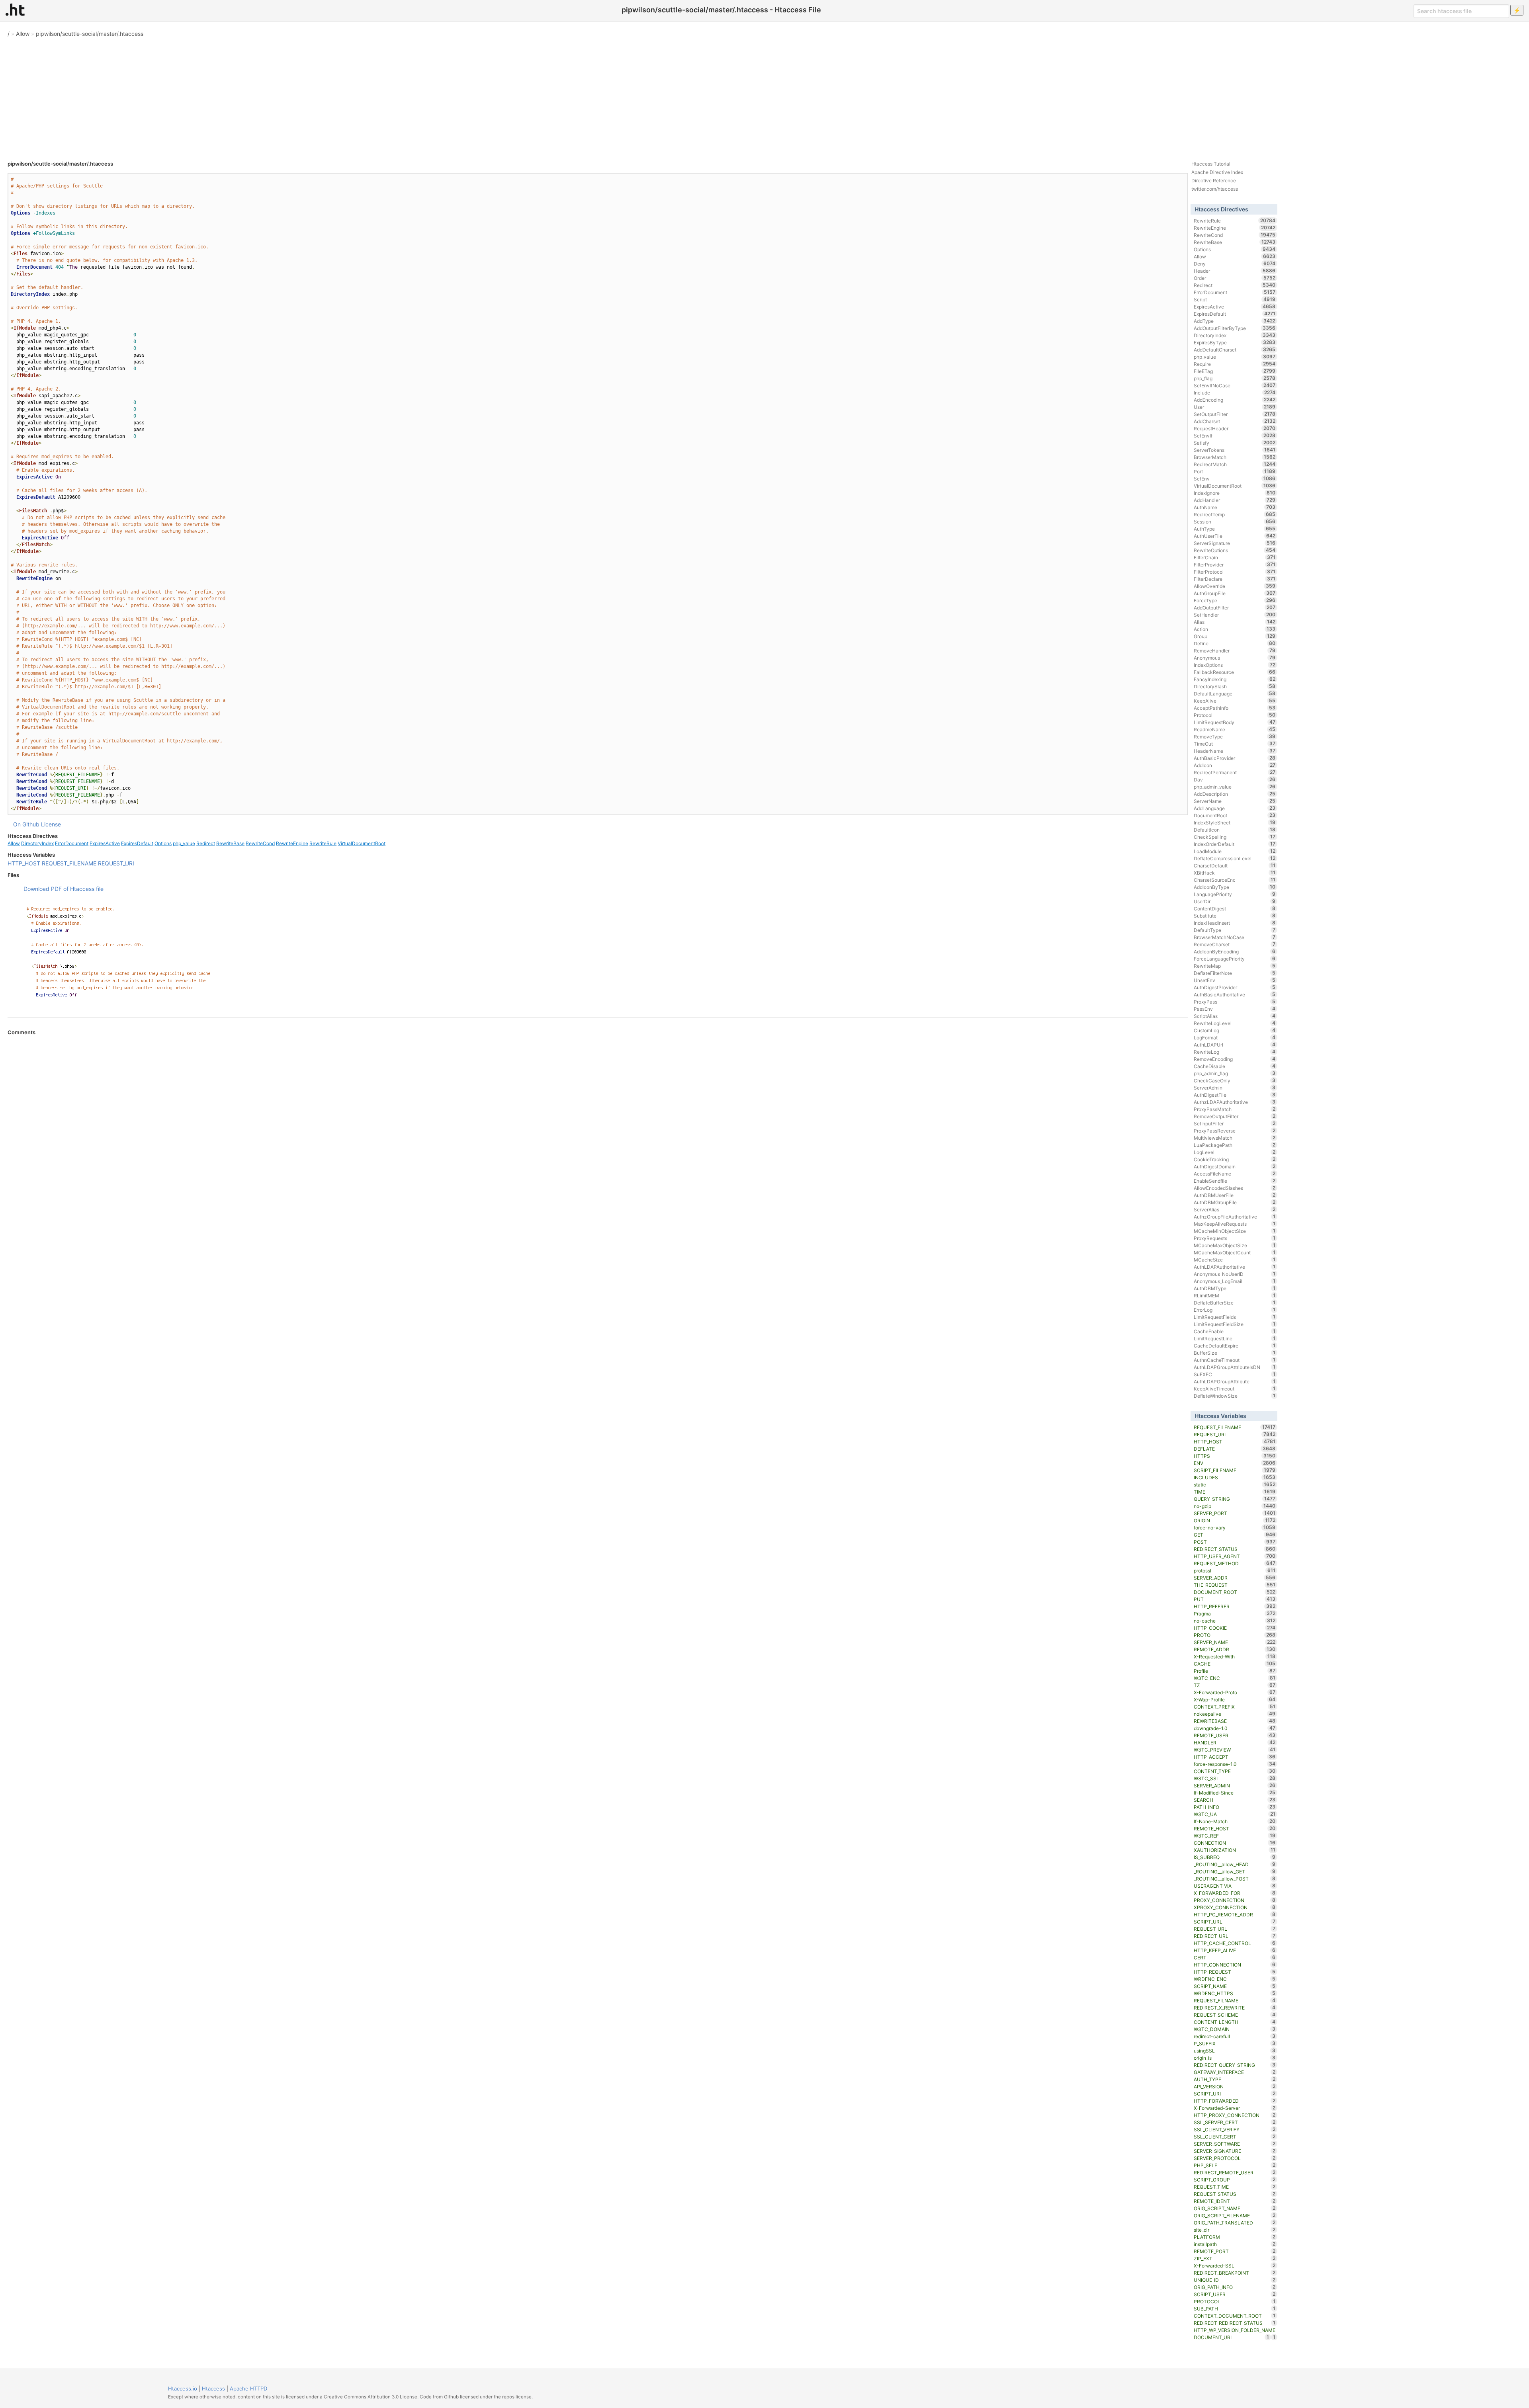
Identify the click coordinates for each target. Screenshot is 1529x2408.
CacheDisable (1235, 1066)
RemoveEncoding (1235, 1059)
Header (1235, 271)
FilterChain (1235, 557)
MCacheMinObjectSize (1235, 1231)
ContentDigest (1235, 908)
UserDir (1235, 901)
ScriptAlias (1235, 1016)
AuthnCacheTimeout (1235, 1360)
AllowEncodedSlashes (1235, 1188)
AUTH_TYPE (1235, 2079)
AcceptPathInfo (1235, 708)
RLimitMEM (1235, 1295)
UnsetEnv (1235, 980)
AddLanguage (1235, 808)
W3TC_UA (1235, 1814)
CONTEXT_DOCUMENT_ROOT (1235, 2316)
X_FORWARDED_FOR (1235, 1893)
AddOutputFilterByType (1235, 328)
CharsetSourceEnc (1235, 880)
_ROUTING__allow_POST (1235, 1879)
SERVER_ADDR (1235, 1578)
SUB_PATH (1235, 2308)
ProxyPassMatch (1235, 1109)
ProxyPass (1235, 1002)
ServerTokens (1235, 450)
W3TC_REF (1235, 1836)
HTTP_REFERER (1235, 1606)
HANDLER (1235, 1742)
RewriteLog (1235, 1052)
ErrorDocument (72, 843)
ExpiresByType (1235, 342)
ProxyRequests (1235, 1238)
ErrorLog (1235, 1310)
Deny (1235, 264)
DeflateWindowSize (1235, 1396)
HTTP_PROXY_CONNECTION (1235, 2115)
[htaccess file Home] (15, 10)
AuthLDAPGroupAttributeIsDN (1235, 1367)
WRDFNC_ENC (1235, 1979)
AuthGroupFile (1235, 593)
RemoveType (1235, 736)
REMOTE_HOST (1235, 1828)
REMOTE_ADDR (1235, 1649)
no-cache (1235, 1621)
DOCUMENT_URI (1231, 2337)
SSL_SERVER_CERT (1235, 2122)
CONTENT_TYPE (1235, 1771)
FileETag (1235, 371)
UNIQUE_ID (1235, 2280)
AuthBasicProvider (1235, 758)
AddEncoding (1235, 400)
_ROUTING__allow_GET (1235, 1871)
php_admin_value (1235, 787)
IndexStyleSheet (1235, 822)
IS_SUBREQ (1235, 1857)
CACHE (1235, 1664)
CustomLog (1235, 1030)
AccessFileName (1235, 1174)
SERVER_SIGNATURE (1235, 2151)
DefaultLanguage (1235, 693)
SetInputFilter (1235, 1123)
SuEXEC (1235, 1374)
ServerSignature (1235, 543)
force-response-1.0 (1235, 1764)
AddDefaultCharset (1235, 350)
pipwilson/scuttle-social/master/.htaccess (90, 34)
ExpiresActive (105, 843)
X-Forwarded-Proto (1235, 1692)
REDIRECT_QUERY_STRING (1235, 2065)
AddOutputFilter (1235, 607)
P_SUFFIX (1235, 2043)
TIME (1235, 1492)
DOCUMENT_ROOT (1235, 1592)
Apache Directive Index (1217, 172)
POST (1235, 1542)
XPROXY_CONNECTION (1235, 1907)
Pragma (1235, 1613)
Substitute (1235, 916)
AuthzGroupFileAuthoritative (1235, 1217)
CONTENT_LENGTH (1235, 2022)
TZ (1235, 1685)
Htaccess (213, 2388)
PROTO (1235, 1635)
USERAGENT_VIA (1235, 1886)
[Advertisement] (764, 96)
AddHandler (1235, 500)
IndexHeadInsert (1235, 923)
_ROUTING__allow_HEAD (1235, 1864)
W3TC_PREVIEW (1235, 1750)
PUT (1235, 1599)
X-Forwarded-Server (1235, 2108)
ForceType (1235, 600)
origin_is (1235, 2058)
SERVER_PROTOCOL (1235, 2158)
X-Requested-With (1235, 1656)
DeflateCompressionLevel (1235, 858)
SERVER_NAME (1235, 1642)
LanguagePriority (1235, 894)
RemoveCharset (1235, 944)
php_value (184, 843)
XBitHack (1235, 873)
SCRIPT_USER (1235, 2294)
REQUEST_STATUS (1235, 2194)
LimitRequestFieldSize (1235, 1324)
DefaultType (1235, 930)
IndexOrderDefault (1235, 844)
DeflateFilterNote (1235, 973)
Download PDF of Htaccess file (64, 889)
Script (1235, 299)
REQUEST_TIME (1235, 2187)
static (1235, 1484)
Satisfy (1235, 443)
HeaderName (1235, 751)
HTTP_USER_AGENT (1235, 1556)
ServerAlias (1235, 1209)
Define (1235, 643)
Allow (23, 34)
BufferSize (1235, 1353)
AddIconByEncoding (1235, 951)
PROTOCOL (1235, 2301)
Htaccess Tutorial (1211, 164)
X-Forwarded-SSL (1235, 2265)
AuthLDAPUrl (1235, 1045)
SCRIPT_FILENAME (1235, 1470)
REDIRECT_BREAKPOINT (1235, 2273)
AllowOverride (1235, 586)
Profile (1235, 1671)
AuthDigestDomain (1235, 1166)
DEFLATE (1235, 1449)
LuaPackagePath (1235, 1145)
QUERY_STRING (1235, 1499)
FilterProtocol (1235, 572)
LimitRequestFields (1235, 1317)
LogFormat (1235, 1037)
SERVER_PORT (1235, 1513)
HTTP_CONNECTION (1235, 1965)
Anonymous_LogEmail (1235, 1281)
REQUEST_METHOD (1235, 1563)
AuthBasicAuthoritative (1235, 994)
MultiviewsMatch (1235, 1138)
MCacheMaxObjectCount (1235, 1252)
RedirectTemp (1235, 514)
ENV (1235, 1463)
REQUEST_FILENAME (69, 863)
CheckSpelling (1235, 837)
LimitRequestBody (1235, 722)
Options (163, 843)
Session (1235, 521)
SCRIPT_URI (1235, 2094)
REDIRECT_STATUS (1235, 1549)
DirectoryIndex (37, 843)
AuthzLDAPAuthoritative (1235, 1102)
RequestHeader (1235, 428)
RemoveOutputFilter (1235, 1116)
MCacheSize (1235, 1260)
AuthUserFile (1235, 536)
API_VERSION (1235, 2086)
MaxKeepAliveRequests (1235, 1224)
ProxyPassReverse (1235, 1131)
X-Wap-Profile (1235, 1699)
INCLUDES (1235, 1477)
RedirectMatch (1235, 464)
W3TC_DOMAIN (1235, 2029)
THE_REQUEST (1235, 1585)
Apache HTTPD (248, 2388)
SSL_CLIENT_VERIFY (1235, 2129)
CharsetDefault (1235, 865)
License (51, 824)
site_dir (1235, 2230)
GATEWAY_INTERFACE (1235, 2072)
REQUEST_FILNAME (1235, 2000)
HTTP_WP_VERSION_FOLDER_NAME (1235, 2331)
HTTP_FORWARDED (1235, 2101)
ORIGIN (1235, 1520)
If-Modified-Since (1235, 1793)
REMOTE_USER (1235, 1735)
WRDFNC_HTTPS (1235, 1993)
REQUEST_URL (1235, 1929)
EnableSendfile (1235, 1181)
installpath (1235, 2244)
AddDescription (1235, 794)
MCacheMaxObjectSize (1235, 1245)
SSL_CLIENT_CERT (1235, 2137)
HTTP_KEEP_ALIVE (1235, 1950)
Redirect (206, 843)
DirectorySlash (1235, 686)
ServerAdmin (1235, 1088)
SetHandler (1235, 615)
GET (1235, 1535)
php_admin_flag (1235, 1073)
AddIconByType (1235, 887)
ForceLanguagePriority (1235, 959)
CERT (1235, 1957)
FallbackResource (1235, 672)
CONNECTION (1235, 1843)
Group (1235, 636)
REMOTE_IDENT (1235, 2201)
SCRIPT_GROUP (1235, 2180)
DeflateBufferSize (1235, 1303)
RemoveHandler (1235, 650)
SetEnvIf (1235, 436)
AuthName (1235, 507)
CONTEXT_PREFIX (1235, 1707)
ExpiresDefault (137, 843)
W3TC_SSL (1235, 1778)
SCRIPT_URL (1235, 1922)
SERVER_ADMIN (1235, 1785)
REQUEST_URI (116, 863)
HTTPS (1235, 1456)
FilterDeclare (1235, 579)
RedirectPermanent (1235, 772)
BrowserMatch (1235, 457)
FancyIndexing (1235, 679)
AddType (1235, 321)
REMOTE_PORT (1235, 2251)
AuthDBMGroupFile (1235, 1202)
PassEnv (1235, 1009)
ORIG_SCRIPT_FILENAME (1235, 2215)
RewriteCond (260, 843)
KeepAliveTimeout (1235, 1389)
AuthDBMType (1235, 1288)
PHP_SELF (1235, 2165)
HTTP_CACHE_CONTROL (1235, 1943)
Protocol (1235, 715)
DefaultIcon (1235, 830)
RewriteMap (1235, 966)
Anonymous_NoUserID (1235, 1274)
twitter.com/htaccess (1215, 189)
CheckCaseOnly (1235, 1080)
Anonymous (1235, 658)
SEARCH (1235, 1800)
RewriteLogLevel (1235, 1023)
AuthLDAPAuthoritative (1235, 1267)
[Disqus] (598, 1144)
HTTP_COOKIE (1235, 1628)
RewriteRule (323, 843)
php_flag (1235, 378)
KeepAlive (1235, 701)
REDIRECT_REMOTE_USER (1235, 2172)
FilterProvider (1235, 564)
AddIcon (1235, 765)
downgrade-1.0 (1235, 1728)
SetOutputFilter (1235, 414)
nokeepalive (1235, 1714)
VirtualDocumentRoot (362, 843)
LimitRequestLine (1235, 1338)
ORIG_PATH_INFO (1235, 2287)
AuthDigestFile (1235, 1095)
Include (1235, 393)
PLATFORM (1235, 2237)
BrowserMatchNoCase (1235, 937)
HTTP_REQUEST (1235, 1972)
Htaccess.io (183, 2388)
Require (1235, 364)
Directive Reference (1214, 181)
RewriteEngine (292, 843)
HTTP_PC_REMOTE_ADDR (1235, 1914)
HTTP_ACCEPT (1235, 1757)
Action (1235, 629)
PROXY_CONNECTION (1235, 1900)
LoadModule (1235, 851)
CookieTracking (1235, 1159)
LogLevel (1235, 1152)
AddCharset (1235, 421)
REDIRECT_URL (1235, 1936)
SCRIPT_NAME (1235, 1986)
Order (1235, 278)
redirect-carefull (1235, 2036)
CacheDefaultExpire (1235, 1346)
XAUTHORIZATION (1235, 1850)
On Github (26, 824)
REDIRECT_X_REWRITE (1235, 2008)
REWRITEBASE (1235, 1721)
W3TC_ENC (1235, 1678)
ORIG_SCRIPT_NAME (1235, 2208)
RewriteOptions (1235, 550)
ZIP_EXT (1235, 2258)
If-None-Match (1235, 1821)
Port (1235, 471)
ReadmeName (1235, 729)
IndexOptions (1235, 665)
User (1235, 407)
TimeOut (1235, 744)
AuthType (1235, 529)
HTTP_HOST (24, 863)
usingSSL (1235, 2051)
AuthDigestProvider (1235, 987)
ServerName (1235, 801)
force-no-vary (1235, 1527)
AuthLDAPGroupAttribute (1235, 1381)
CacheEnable (1235, 1331)
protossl (1235, 1570)
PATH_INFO (1235, 1807)
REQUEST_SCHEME (1235, 2015)
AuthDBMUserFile (1235, 1195)
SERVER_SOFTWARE (1235, 2144)
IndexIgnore (1235, 493)
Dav (1235, 779)
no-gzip (1235, 1506)
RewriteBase (230, 843)
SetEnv (1235, 478)
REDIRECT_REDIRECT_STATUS (1235, 2323)
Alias (1235, 622)
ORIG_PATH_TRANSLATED (1235, 2222)
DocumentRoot (1235, 815)
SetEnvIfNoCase (1235, 385)
